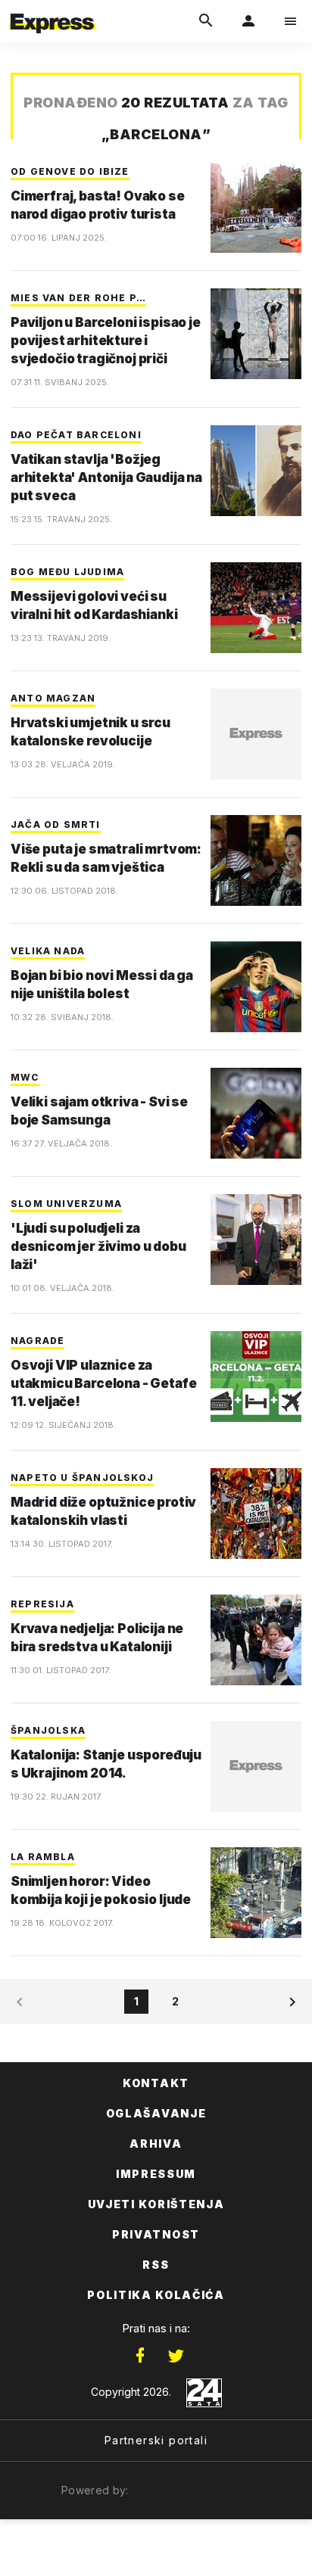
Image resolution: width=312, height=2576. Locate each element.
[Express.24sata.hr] (52, 10)
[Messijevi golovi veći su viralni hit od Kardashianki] (256, 608)
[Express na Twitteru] (176, 2356)
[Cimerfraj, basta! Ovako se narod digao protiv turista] (256, 207)
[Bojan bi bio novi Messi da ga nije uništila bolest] (256, 987)
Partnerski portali (156, 2440)
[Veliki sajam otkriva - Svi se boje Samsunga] (256, 1113)
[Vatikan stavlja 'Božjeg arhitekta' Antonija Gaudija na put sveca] (256, 471)
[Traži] (206, 21)
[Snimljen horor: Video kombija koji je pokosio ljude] (256, 1893)
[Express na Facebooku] (140, 2356)
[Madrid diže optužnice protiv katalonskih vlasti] (256, 1514)
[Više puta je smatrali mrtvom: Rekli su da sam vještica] (256, 860)
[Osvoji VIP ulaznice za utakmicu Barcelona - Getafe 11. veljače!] (256, 1377)
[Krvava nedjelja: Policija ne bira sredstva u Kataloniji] (256, 1640)
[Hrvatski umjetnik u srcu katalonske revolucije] (256, 734)
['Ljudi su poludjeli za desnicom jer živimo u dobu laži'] (256, 1240)
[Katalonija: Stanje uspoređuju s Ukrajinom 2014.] (256, 1766)
